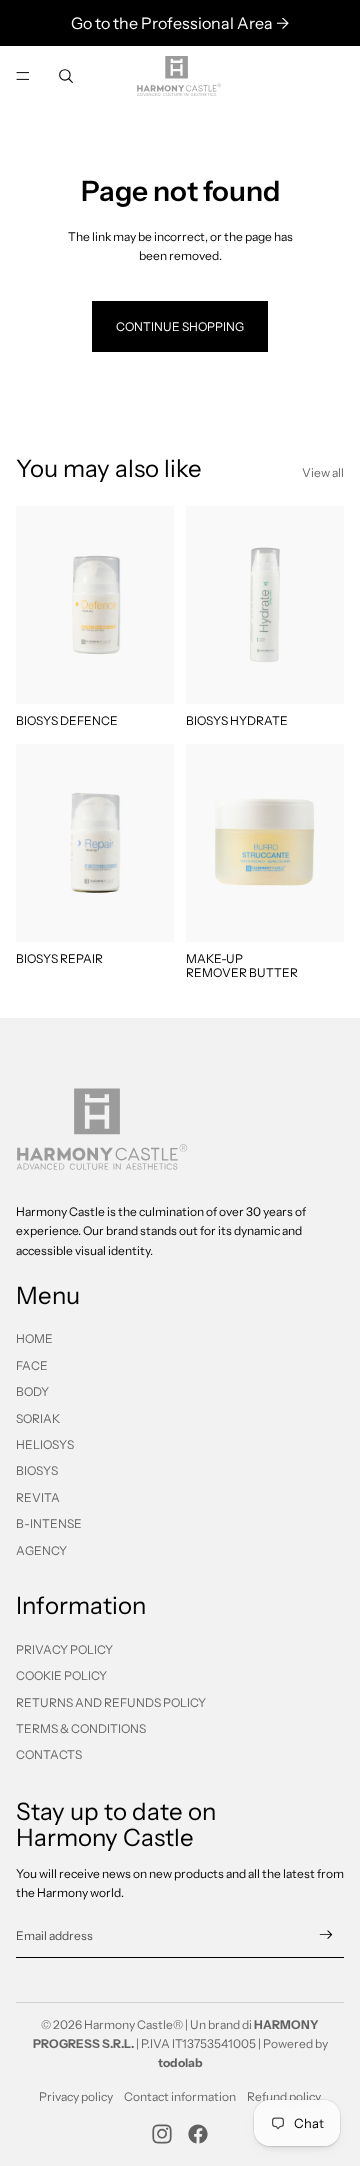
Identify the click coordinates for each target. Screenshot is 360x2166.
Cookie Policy (61, 1675)
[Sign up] (326, 1935)
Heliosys (45, 1444)
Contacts (49, 1754)
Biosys (37, 1470)
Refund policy (284, 2096)
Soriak (38, 1418)
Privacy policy (76, 2096)
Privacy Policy (64, 1649)
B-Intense (49, 1523)
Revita (38, 1497)
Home (34, 1338)
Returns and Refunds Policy (111, 1702)
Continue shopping (180, 326)
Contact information (180, 2096)
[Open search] (66, 76)
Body (32, 1391)
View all (323, 472)
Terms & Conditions (81, 1728)
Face (32, 1365)
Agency (41, 1550)
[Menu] (23, 76)
